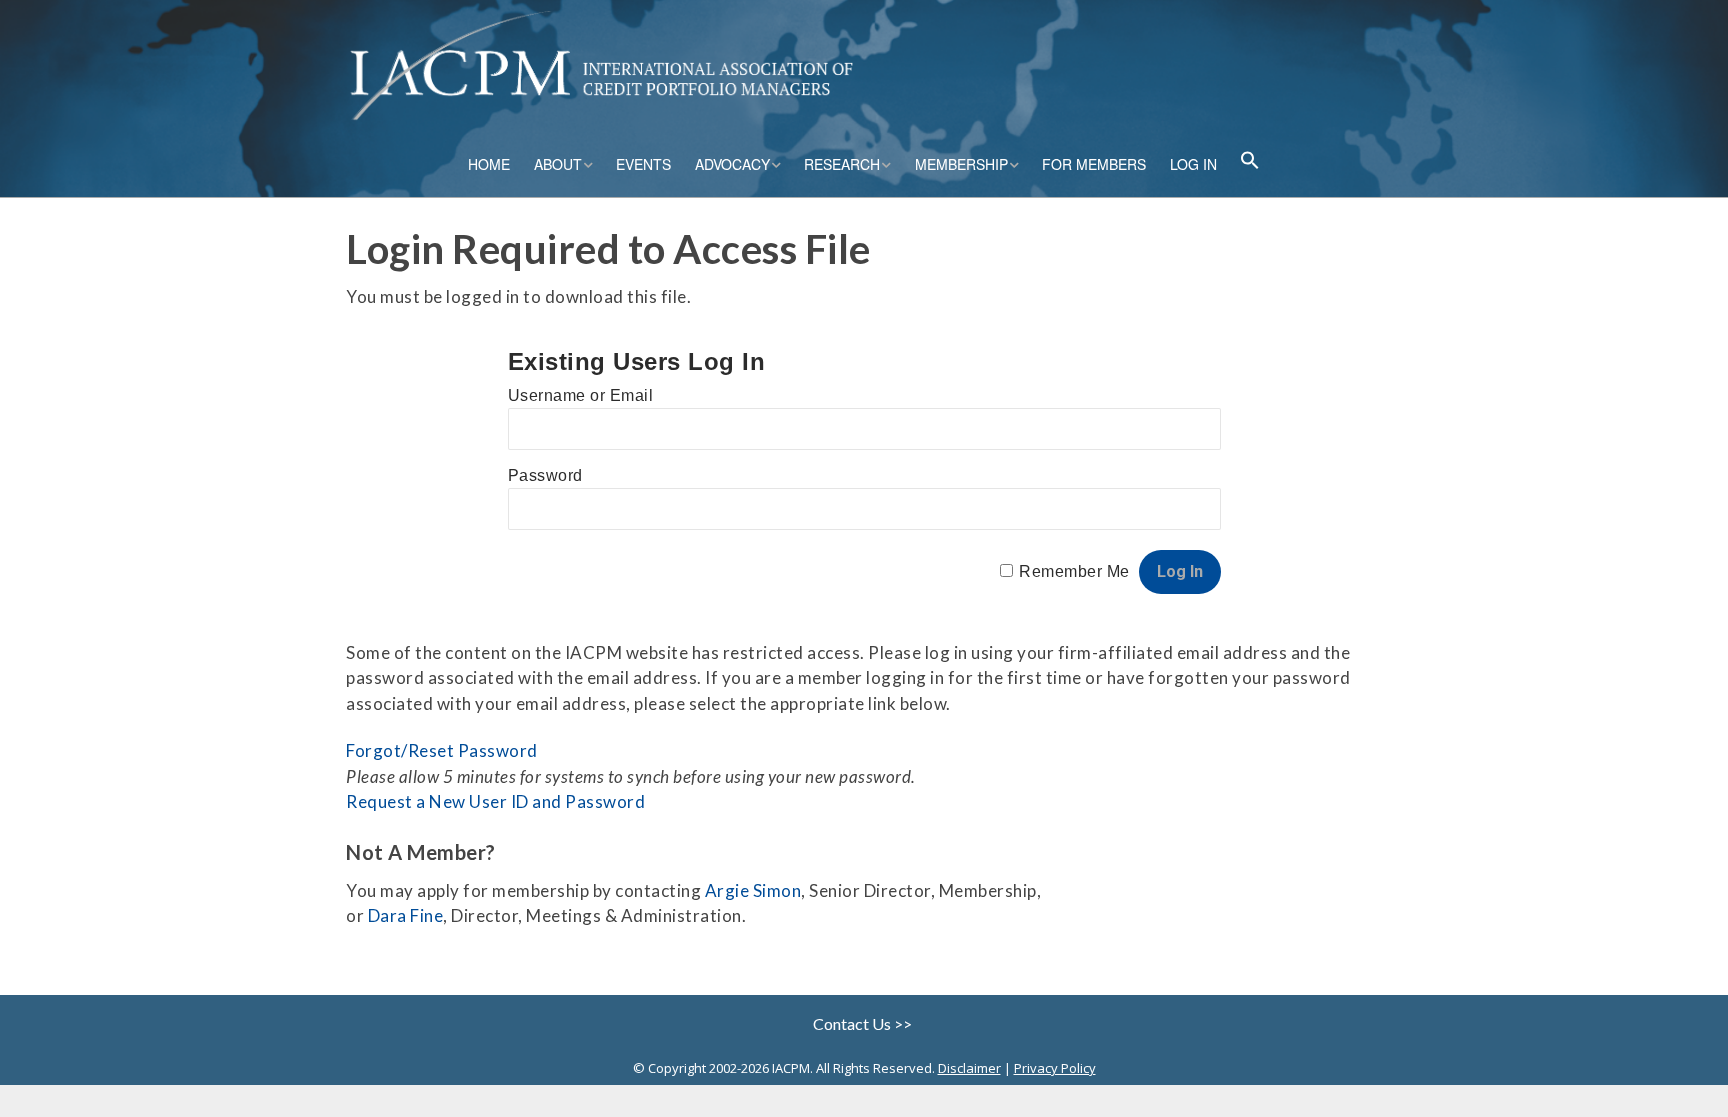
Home (489, 164)
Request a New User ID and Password (495, 801)
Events (643, 164)
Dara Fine (406, 915)
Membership (961, 164)
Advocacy (732, 164)
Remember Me (1074, 571)
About (558, 164)
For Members (1094, 164)
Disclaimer (969, 1068)
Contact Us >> (864, 1023)
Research (842, 164)
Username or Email (581, 395)
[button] (1250, 162)
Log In (1193, 164)
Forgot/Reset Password (442, 750)
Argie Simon (753, 890)
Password (545, 475)
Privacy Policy (1055, 1068)
